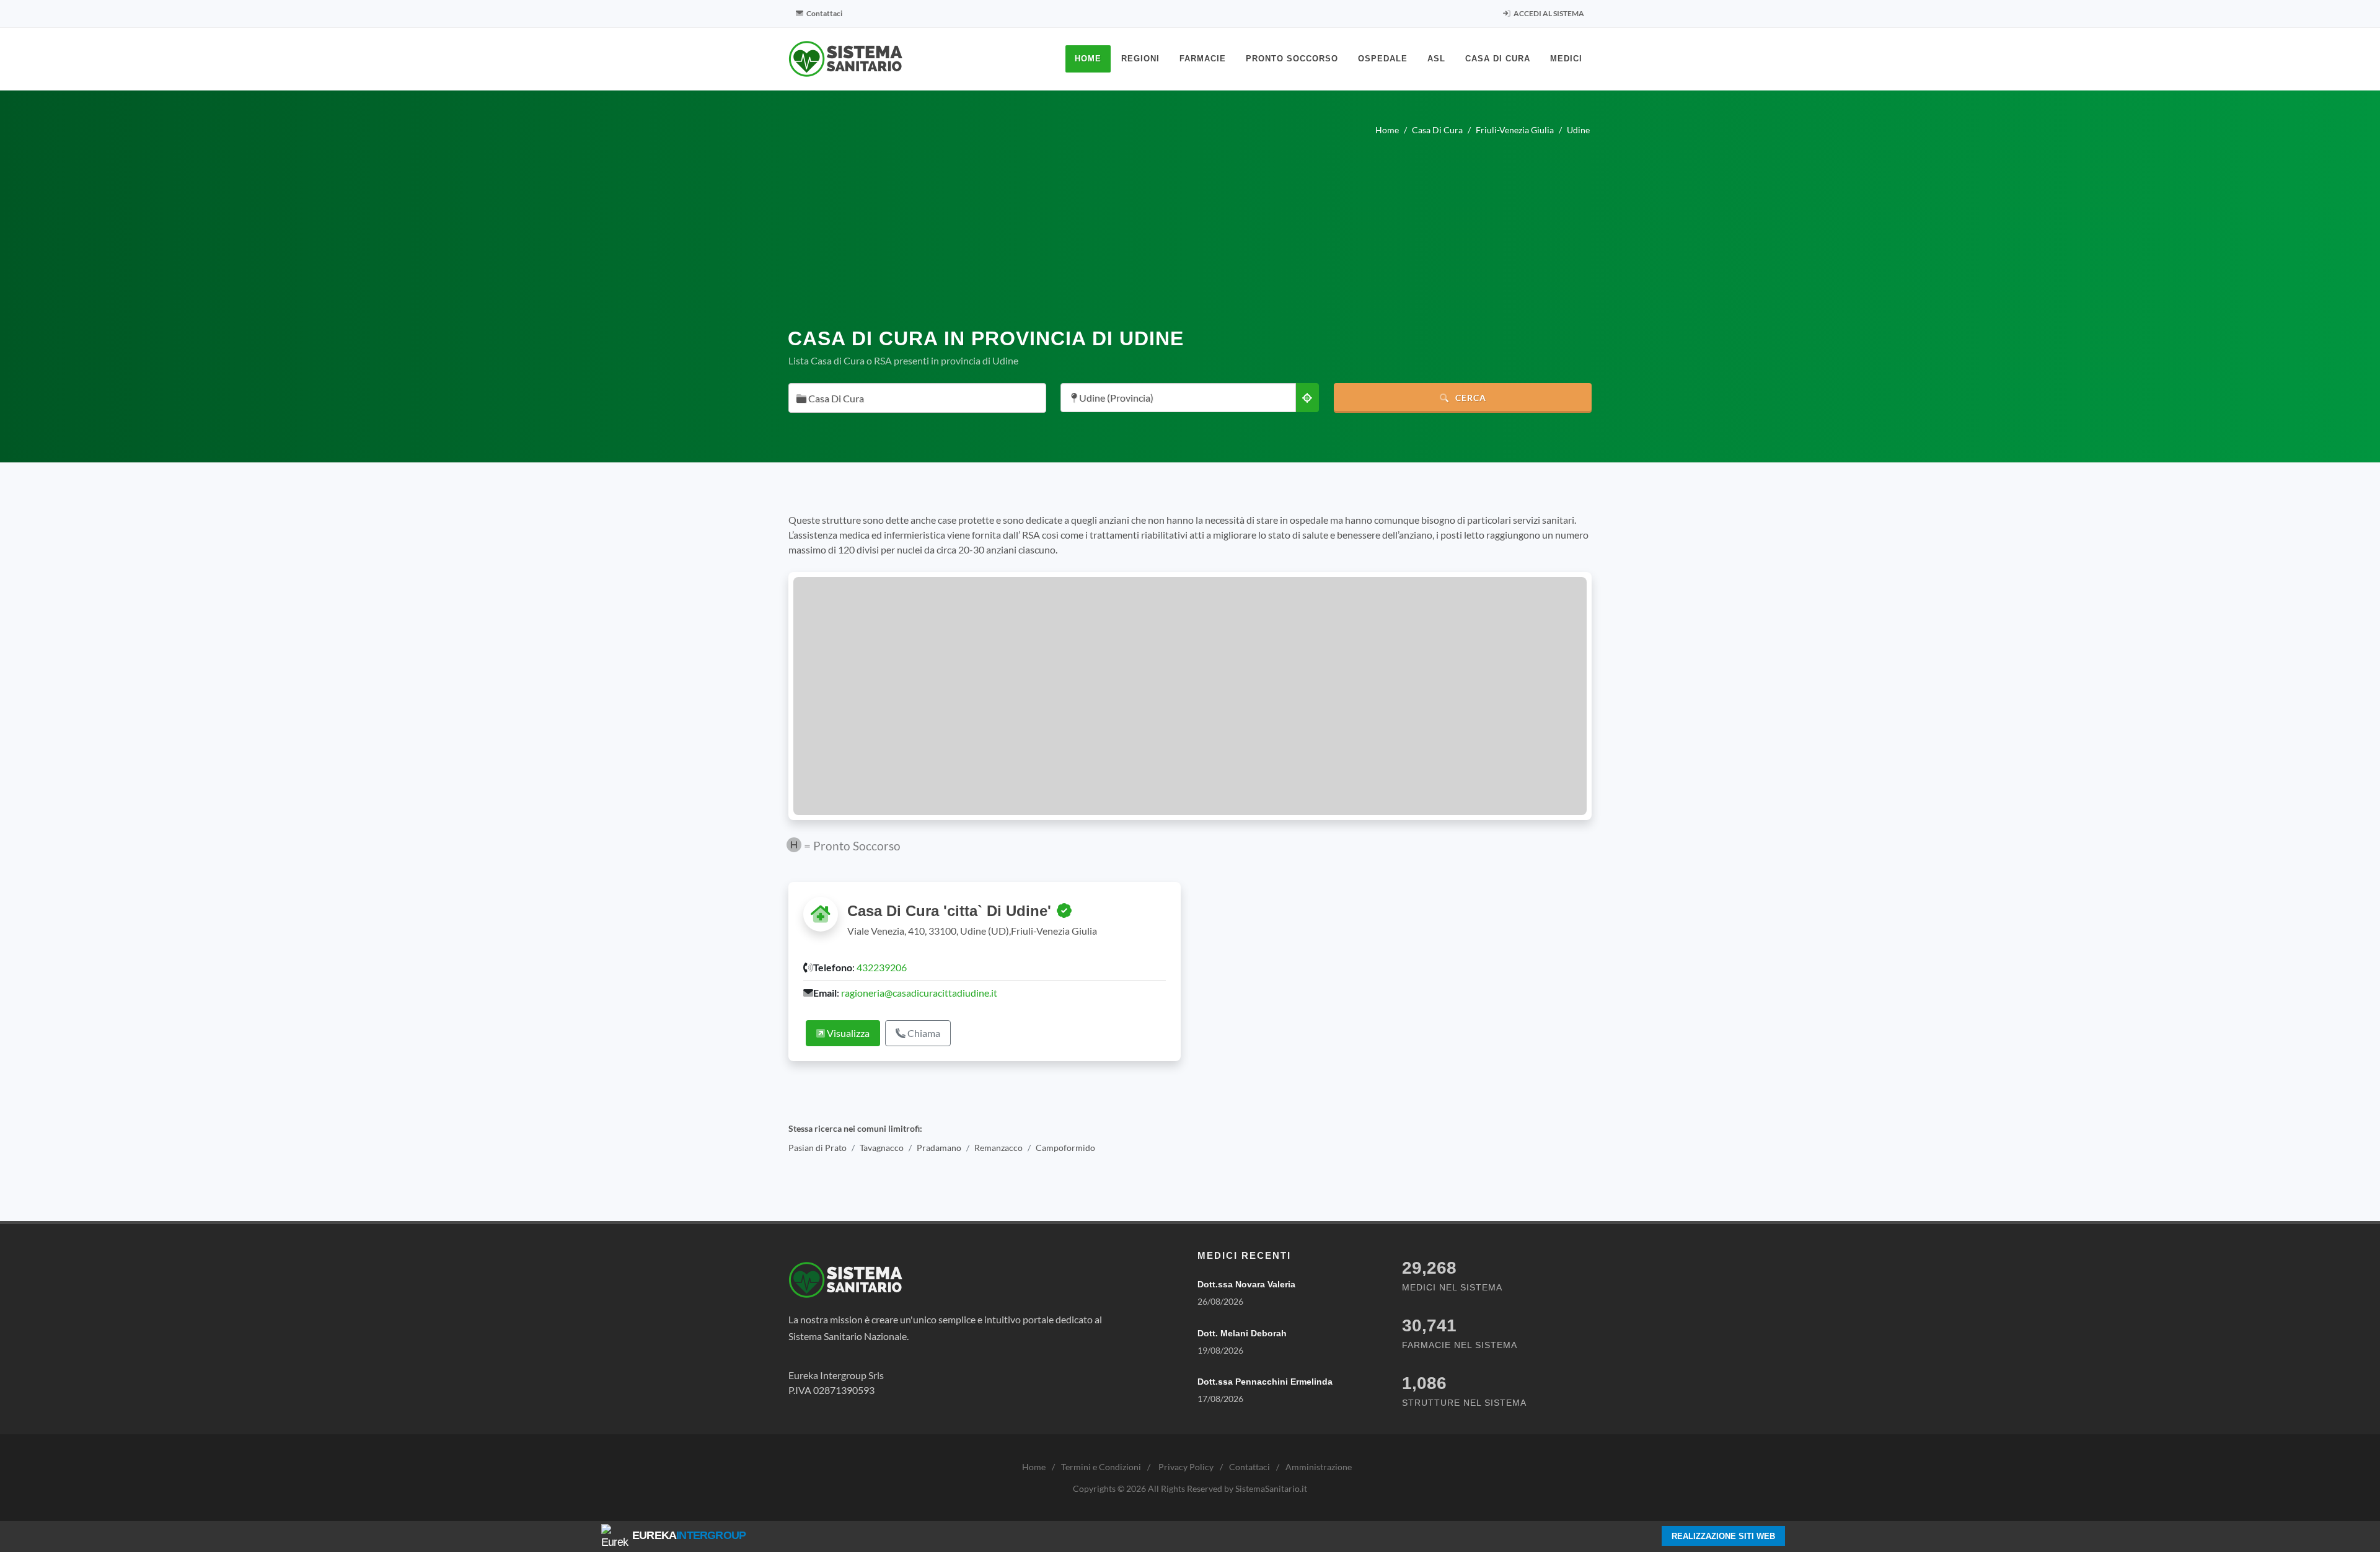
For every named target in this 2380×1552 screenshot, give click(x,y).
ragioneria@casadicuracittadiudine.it (919, 993)
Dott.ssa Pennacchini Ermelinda (1265, 1382)
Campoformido (1065, 1148)
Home (1034, 1467)
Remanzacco (998, 1148)
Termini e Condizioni (1101, 1467)
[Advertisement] (1190, 227)
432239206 (882, 967)
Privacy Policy (1186, 1467)
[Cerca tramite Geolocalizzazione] (1307, 398)
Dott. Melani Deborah (1242, 1333)
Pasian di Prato (818, 1148)
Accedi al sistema (1548, 13)
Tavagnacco (882, 1148)
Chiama (923, 1033)
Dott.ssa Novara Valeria (1246, 1284)
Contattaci (824, 13)
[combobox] (917, 398)
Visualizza (847, 1033)
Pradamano (939, 1148)
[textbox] (914, 399)
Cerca (1470, 398)
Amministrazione (1319, 1467)
